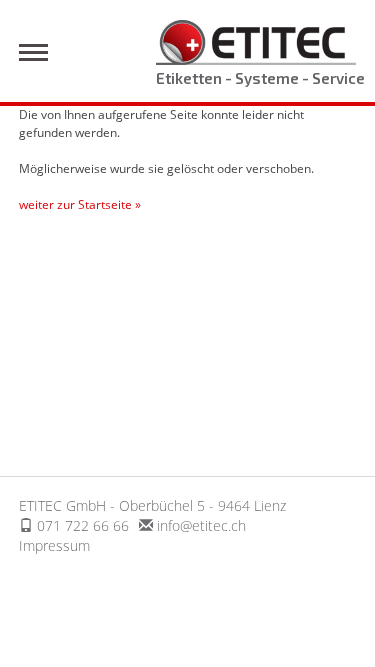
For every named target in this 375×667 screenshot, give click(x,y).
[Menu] (33, 52)
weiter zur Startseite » (80, 204)
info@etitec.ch (201, 525)
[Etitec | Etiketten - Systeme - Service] (256, 40)
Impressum (54, 545)
